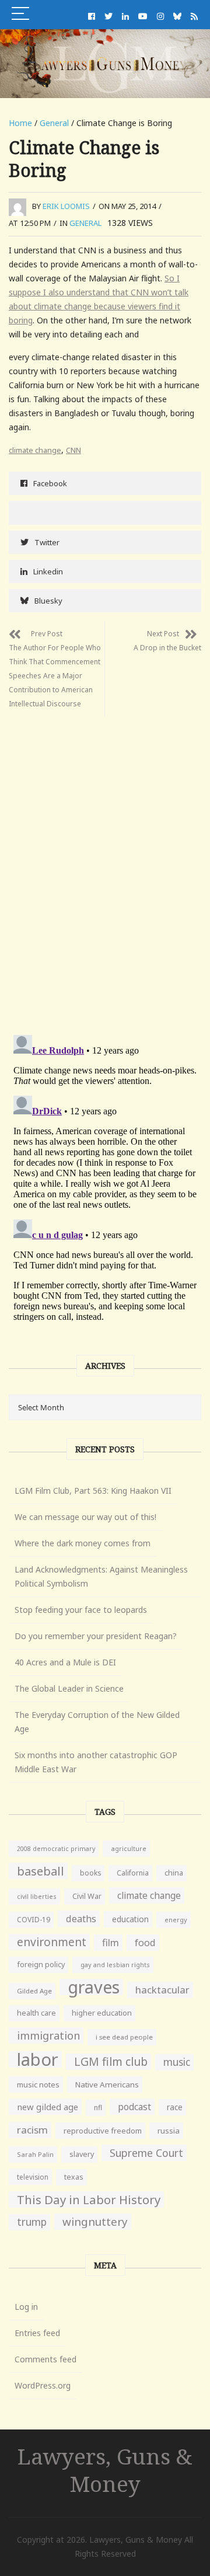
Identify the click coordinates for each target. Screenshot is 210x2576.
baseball (41, 1871)
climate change (35, 450)
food (145, 1943)
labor (38, 2059)
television (33, 2177)
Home (20, 123)
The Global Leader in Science (69, 1688)
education (130, 1919)
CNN (73, 450)
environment (52, 1942)
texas (74, 2177)
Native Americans (107, 2084)
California (133, 1873)
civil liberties (37, 1896)
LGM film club (111, 2061)
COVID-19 (34, 1920)
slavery (82, 2154)
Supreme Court (146, 2153)
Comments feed (45, 2359)
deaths (81, 1919)
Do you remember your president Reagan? (96, 1636)
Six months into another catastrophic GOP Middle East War (96, 1762)
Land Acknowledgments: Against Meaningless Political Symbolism (101, 1576)
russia (169, 2131)
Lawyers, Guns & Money (105, 2470)
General (54, 123)
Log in (26, 2307)
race (175, 2107)
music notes (38, 2084)
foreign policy (41, 1965)
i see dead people (124, 2037)
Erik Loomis (66, 206)
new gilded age (48, 2107)
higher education (102, 2013)
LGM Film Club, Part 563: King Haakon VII (93, 1491)
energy (176, 1920)
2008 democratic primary (56, 1849)
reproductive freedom (103, 2131)
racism (32, 2130)
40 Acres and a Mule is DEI (65, 1662)
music (177, 2062)
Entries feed (37, 2333)
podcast (134, 2107)
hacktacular (162, 1990)
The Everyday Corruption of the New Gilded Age (97, 1722)
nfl (98, 2108)
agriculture (129, 1848)
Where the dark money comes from (83, 1543)
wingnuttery (95, 2222)
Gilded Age (34, 1991)
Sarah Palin (35, 2154)
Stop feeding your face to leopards (81, 1610)
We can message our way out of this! (85, 1517)
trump (32, 2222)
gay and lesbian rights (115, 1965)
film (111, 1942)
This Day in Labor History (89, 2199)
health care (36, 2013)
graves (94, 1987)
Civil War (87, 1896)
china (174, 1873)
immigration (48, 2035)
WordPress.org (43, 2385)
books (90, 1873)
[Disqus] (105, 863)
